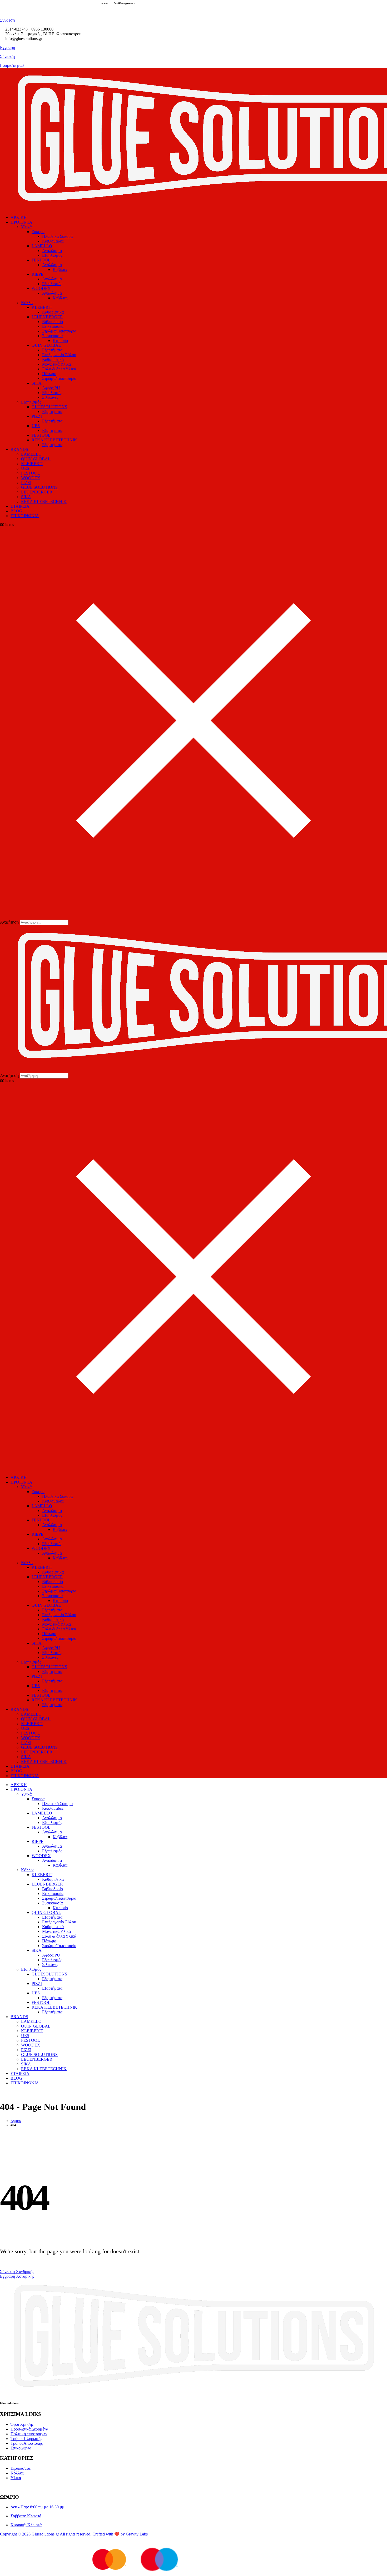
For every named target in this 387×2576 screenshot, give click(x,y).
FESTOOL (41, 260)
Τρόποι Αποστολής (27, 2443)
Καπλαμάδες (53, 241)
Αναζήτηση (9, 922)
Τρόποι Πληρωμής (26, 2439)
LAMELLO (42, 246)
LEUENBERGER (47, 317)
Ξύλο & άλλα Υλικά (59, 369)
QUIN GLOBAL (46, 345)
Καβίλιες (60, 269)
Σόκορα (38, 232)
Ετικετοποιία (53, 326)
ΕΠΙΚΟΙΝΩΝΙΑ (25, 516)
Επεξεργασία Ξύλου (59, 355)
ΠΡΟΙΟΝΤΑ (21, 222)
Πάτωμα (49, 374)
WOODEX (41, 288)
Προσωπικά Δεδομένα (29, 2429)
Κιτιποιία (60, 341)
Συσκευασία (52, 336)
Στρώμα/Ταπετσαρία (59, 331)
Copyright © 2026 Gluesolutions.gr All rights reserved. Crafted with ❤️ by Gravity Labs (74, 2534)
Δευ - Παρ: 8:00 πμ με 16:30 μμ (38, 2507)
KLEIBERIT (32, 464)
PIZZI (37, 416)
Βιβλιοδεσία (53, 322)
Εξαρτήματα (52, 350)
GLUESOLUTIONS (49, 407)
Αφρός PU (51, 388)
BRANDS (19, 449)
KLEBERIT (42, 307)
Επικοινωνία (21, 2448)
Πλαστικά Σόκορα (57, 236)
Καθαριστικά (53, 312)
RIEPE (38, 274)
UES (36, 426)
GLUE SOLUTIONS (39, 487)
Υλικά (26, 227)
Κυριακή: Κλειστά (26, 2525)
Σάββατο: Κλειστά (26, 2516)
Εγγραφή (8, 47)
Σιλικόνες (50, 397)
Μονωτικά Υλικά (56, 364)
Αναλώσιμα (52, 251)
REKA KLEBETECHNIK (54, 440)
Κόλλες (28, 303)
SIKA (37, 383)
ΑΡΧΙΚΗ (19, 217)
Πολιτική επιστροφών (29, 2434)
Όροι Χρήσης (22, 2424)
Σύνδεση (7, 56)
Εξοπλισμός (52, 255)
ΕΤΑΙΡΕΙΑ (20, 506)
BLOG (16, 511)
